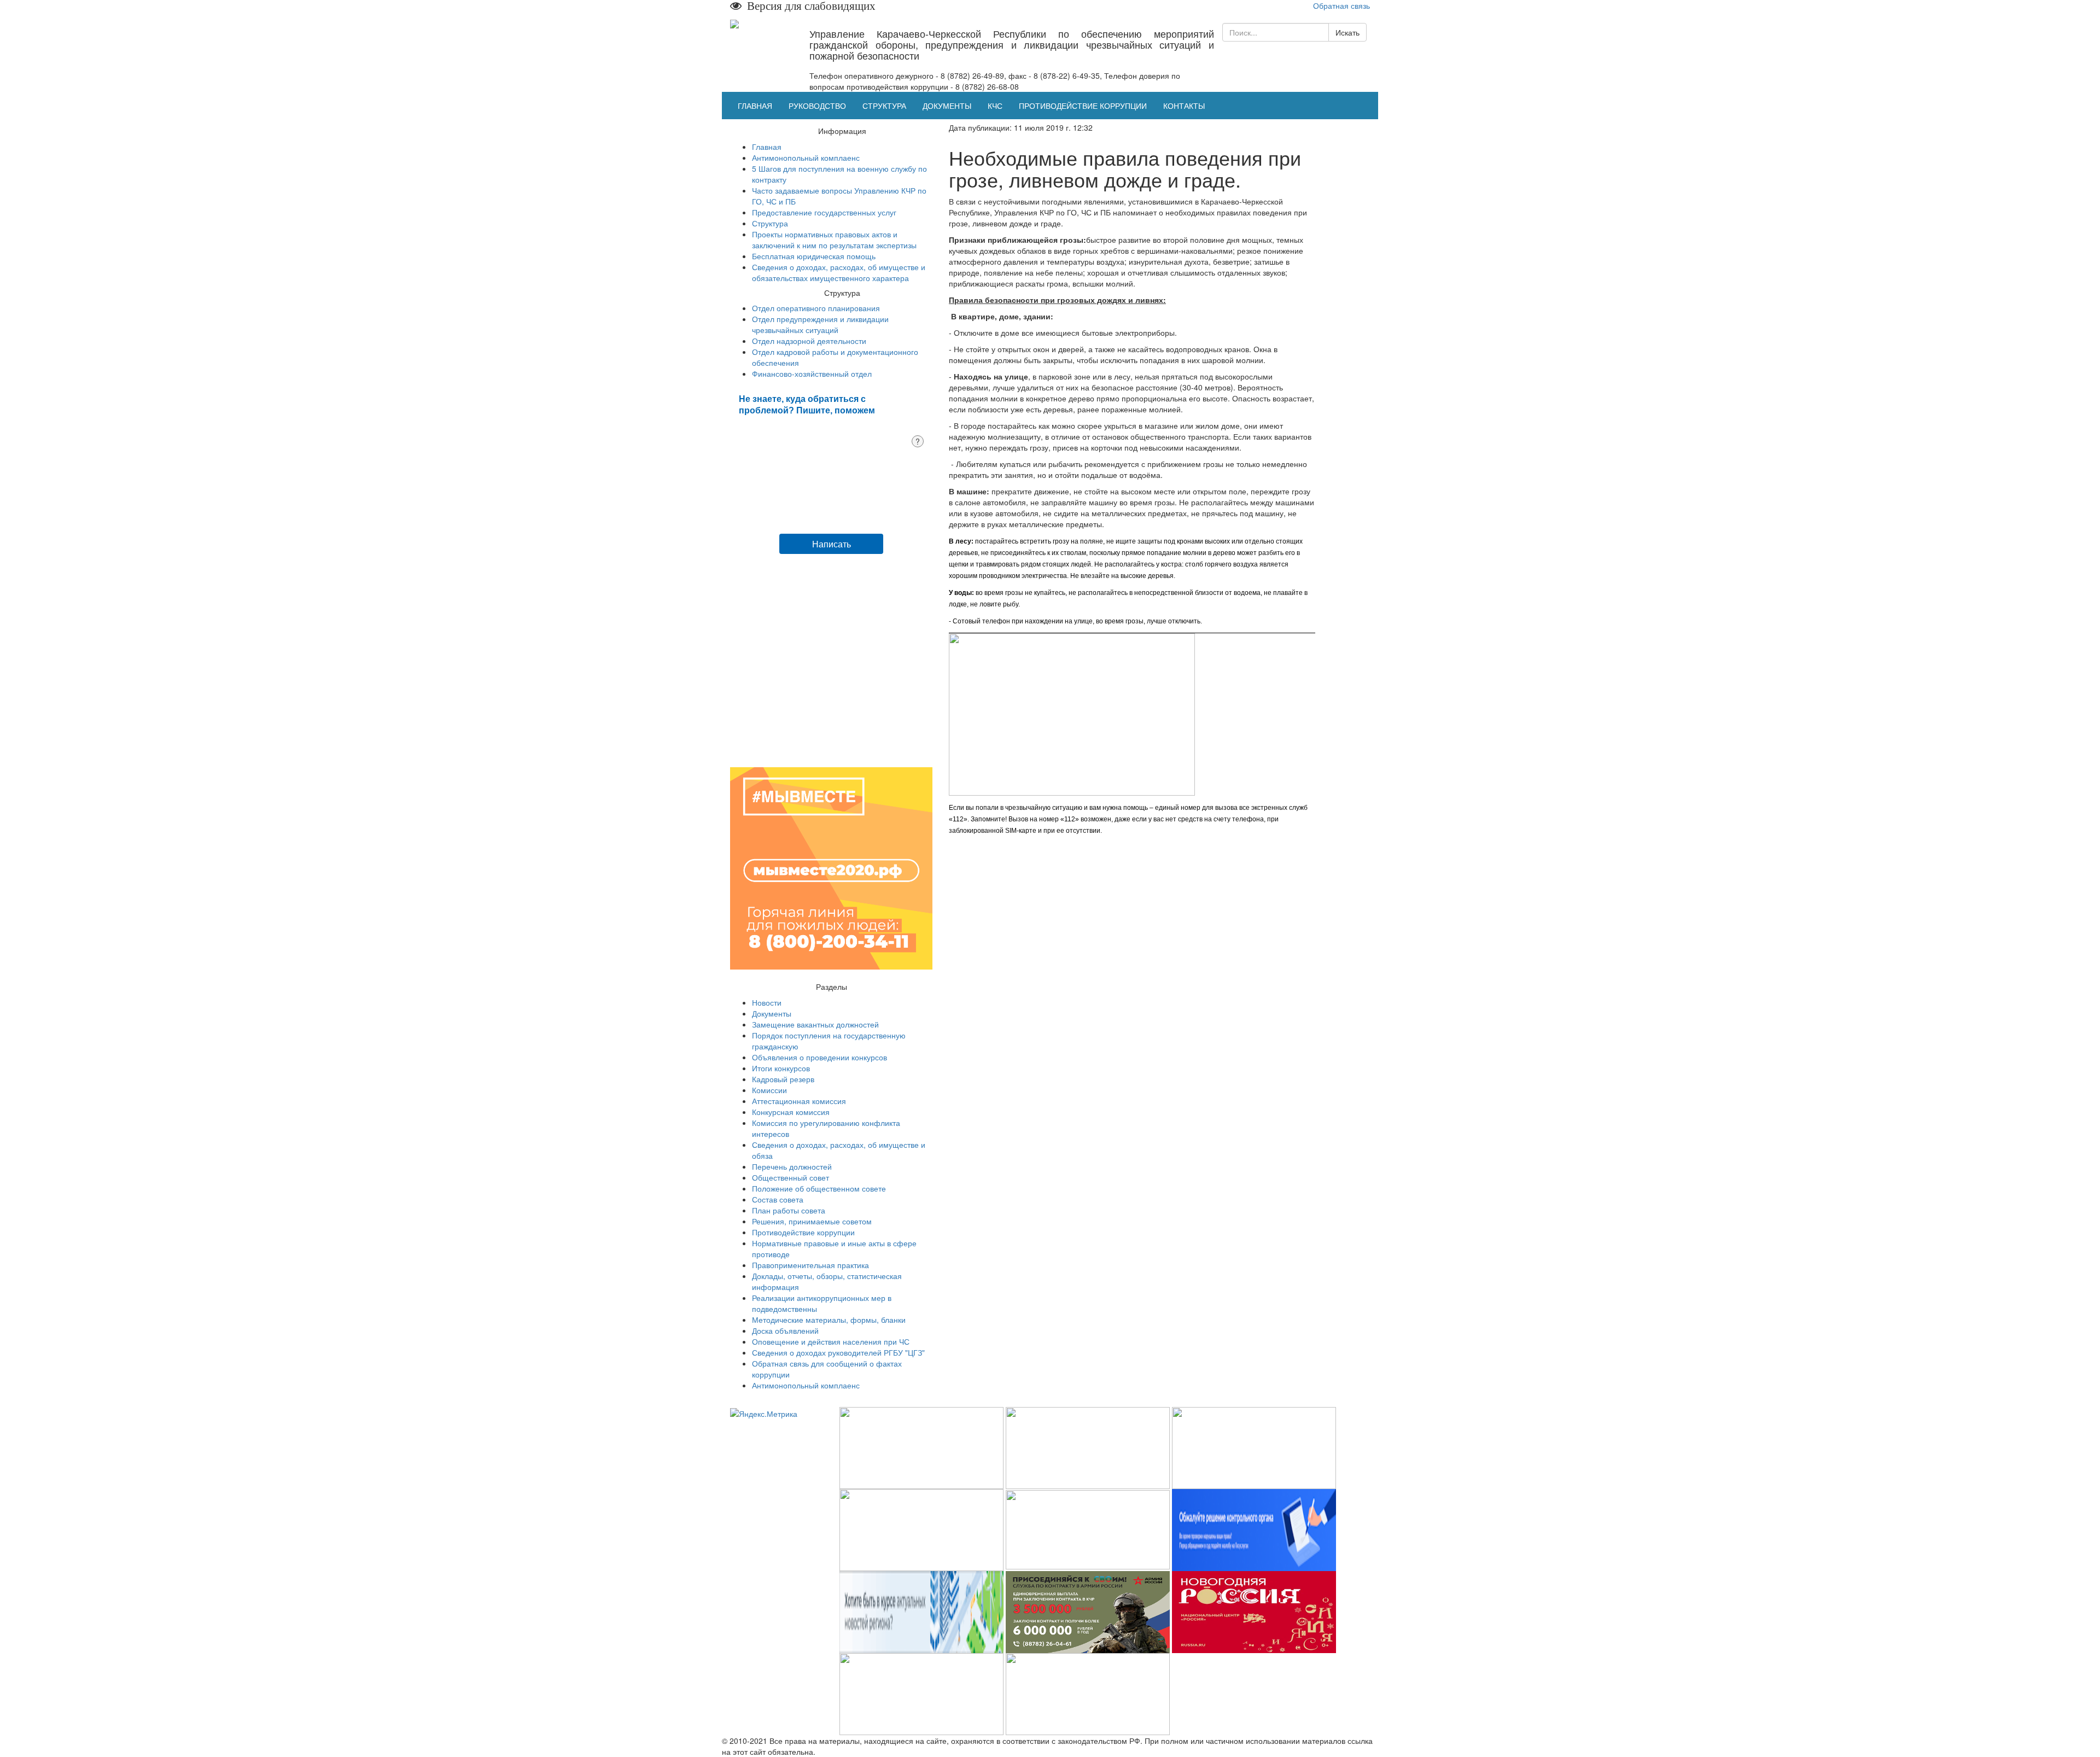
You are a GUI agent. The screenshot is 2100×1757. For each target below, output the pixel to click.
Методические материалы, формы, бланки (829, 1320)
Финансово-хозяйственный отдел (812, 373)
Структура (884, 106)
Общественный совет (791, 1177)
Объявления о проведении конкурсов (819, 1057)
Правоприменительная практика (810, 1265)
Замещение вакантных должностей (815, 1024)
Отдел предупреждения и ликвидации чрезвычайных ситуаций (820, 324)
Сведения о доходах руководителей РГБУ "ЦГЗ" (838, 1352)
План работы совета (789, 1210)
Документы (947, 106)
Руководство (817, 106)
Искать (1347, 32)
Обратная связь (1341, 5)
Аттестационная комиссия (799, 1101)
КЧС (995, 106)
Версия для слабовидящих (809, 6)
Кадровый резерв (783, 1079)
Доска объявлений (785, 1330)
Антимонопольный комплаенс (806, 157)
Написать (832, 544)
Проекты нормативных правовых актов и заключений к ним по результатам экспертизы (834, 240)
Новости (767, 1002)
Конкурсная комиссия (791, 1112)
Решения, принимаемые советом (812, 1221)
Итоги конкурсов (781, 1068)
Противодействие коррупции (1083, 106)
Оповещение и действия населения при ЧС (831, 1341)
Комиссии (769, 1090)
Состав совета (778, 1199)
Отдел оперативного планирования (816, 308)
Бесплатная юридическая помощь (814, 256)
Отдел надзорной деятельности (809, 341)
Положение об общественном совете (819, 1188)
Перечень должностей (792, 1166)
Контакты (1184, 106)
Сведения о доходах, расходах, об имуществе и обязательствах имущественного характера (839, 272)
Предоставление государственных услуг (824, 212)
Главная (755, 106)
